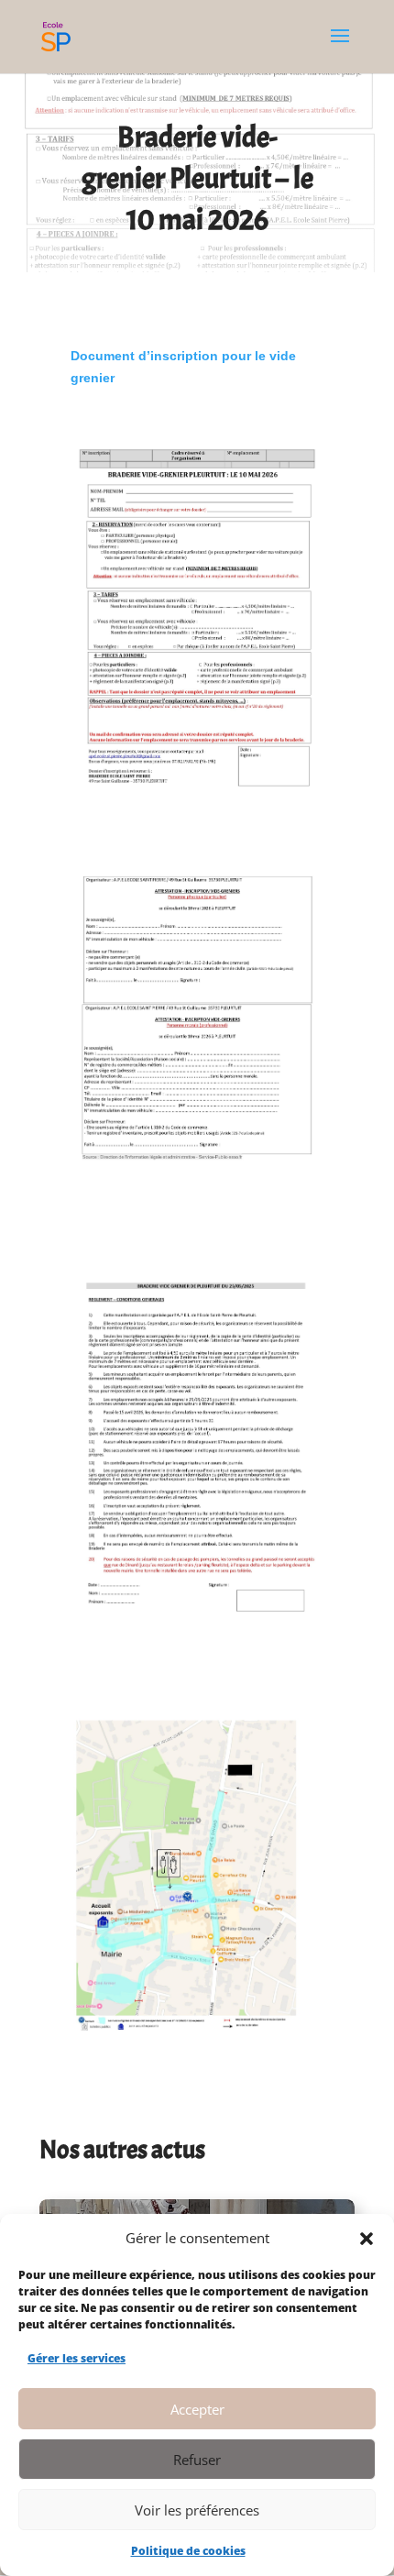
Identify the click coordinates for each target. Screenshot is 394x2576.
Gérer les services (77, 2358)
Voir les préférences (197, 2510)
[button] (367, 2239)
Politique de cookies (188, 2551)
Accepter (197, 2409)
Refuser (197, 2460)
